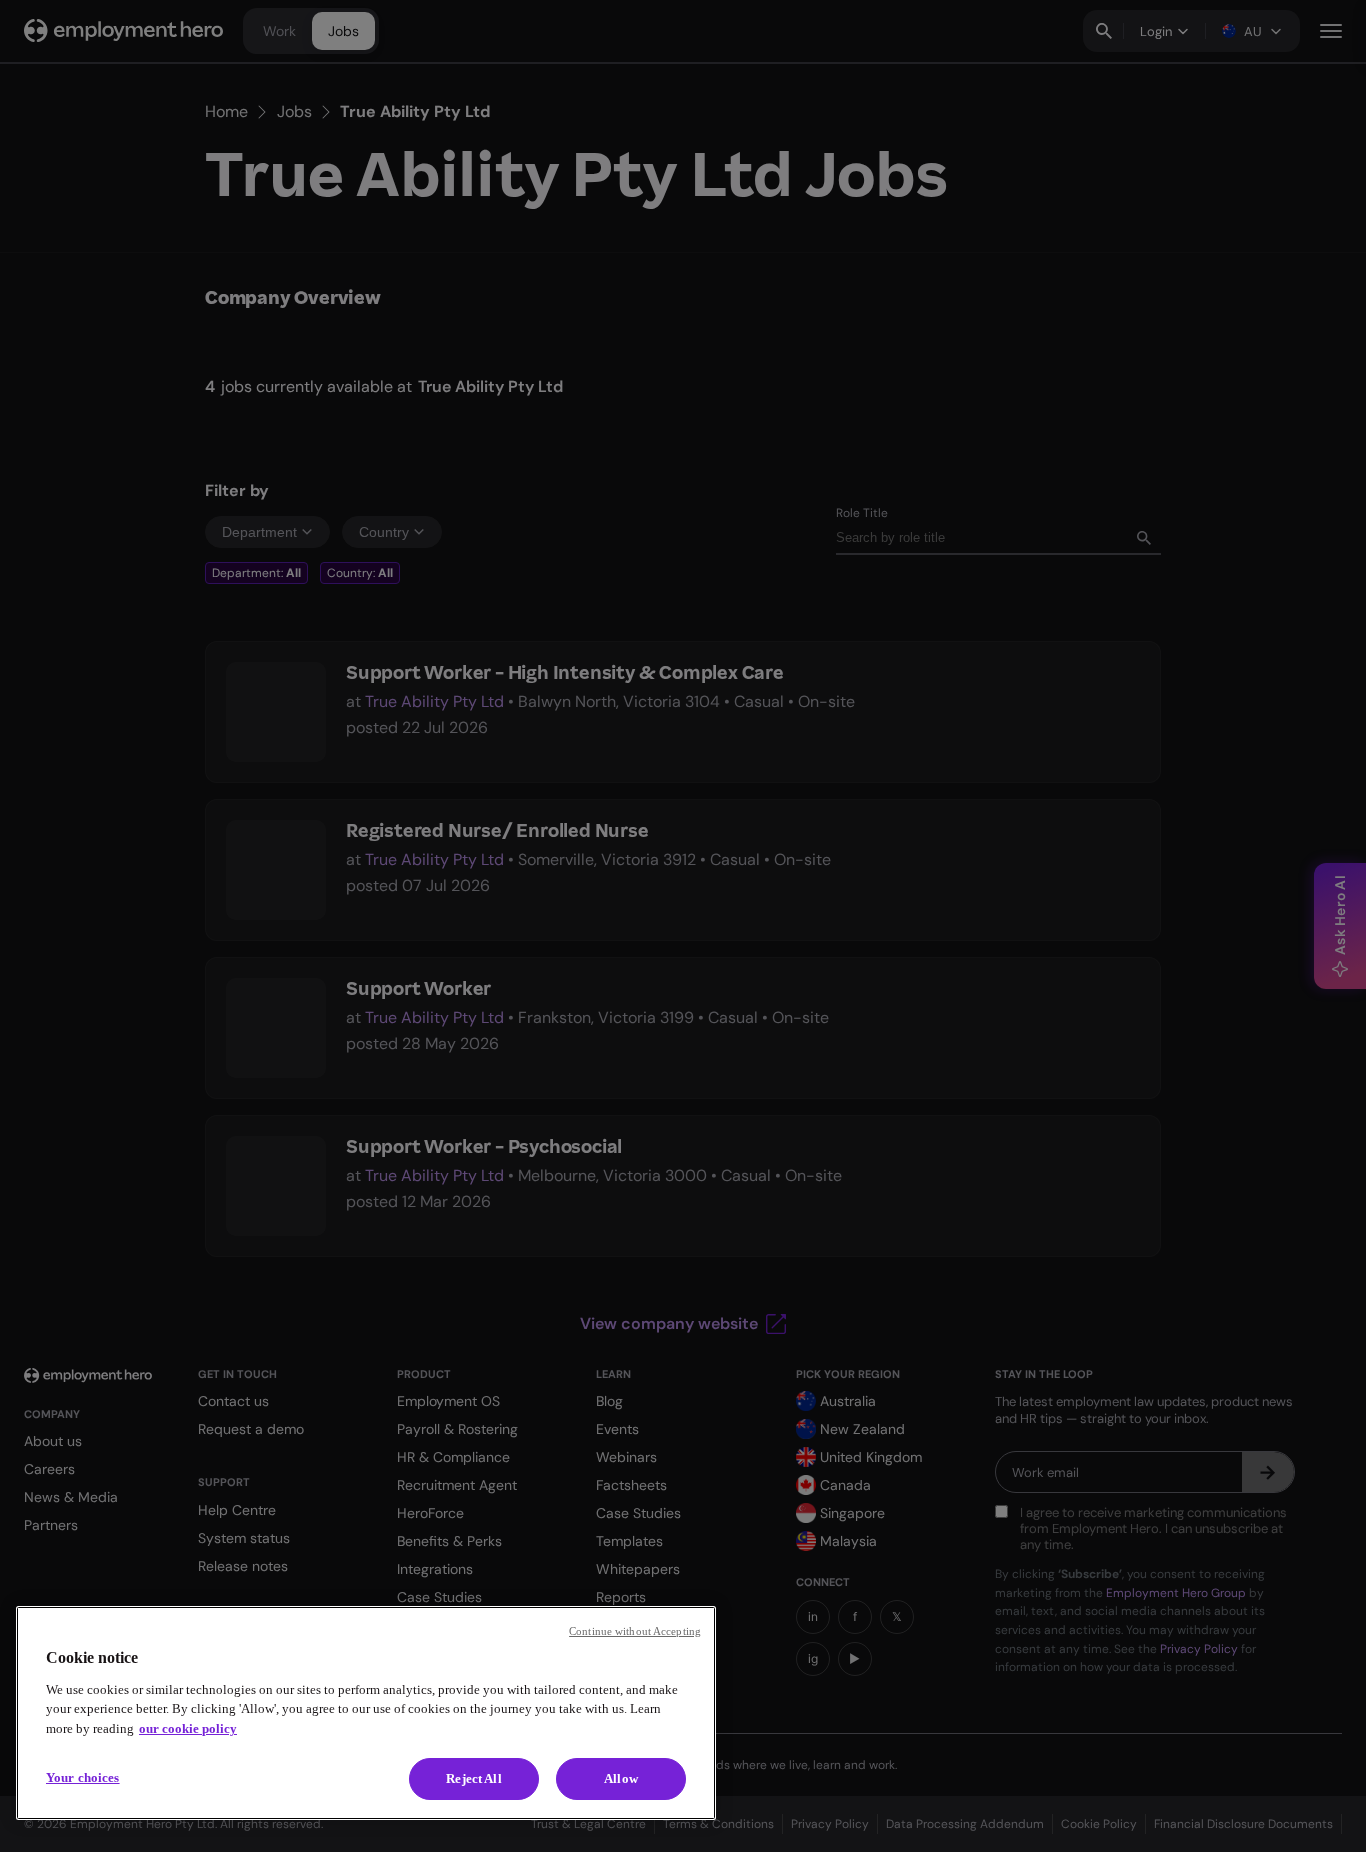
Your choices (83, 1777)
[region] (366, 1713)
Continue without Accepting (635, 1631)
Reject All (473, 1778)
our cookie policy (188, 1728)
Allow (621, 1778)
